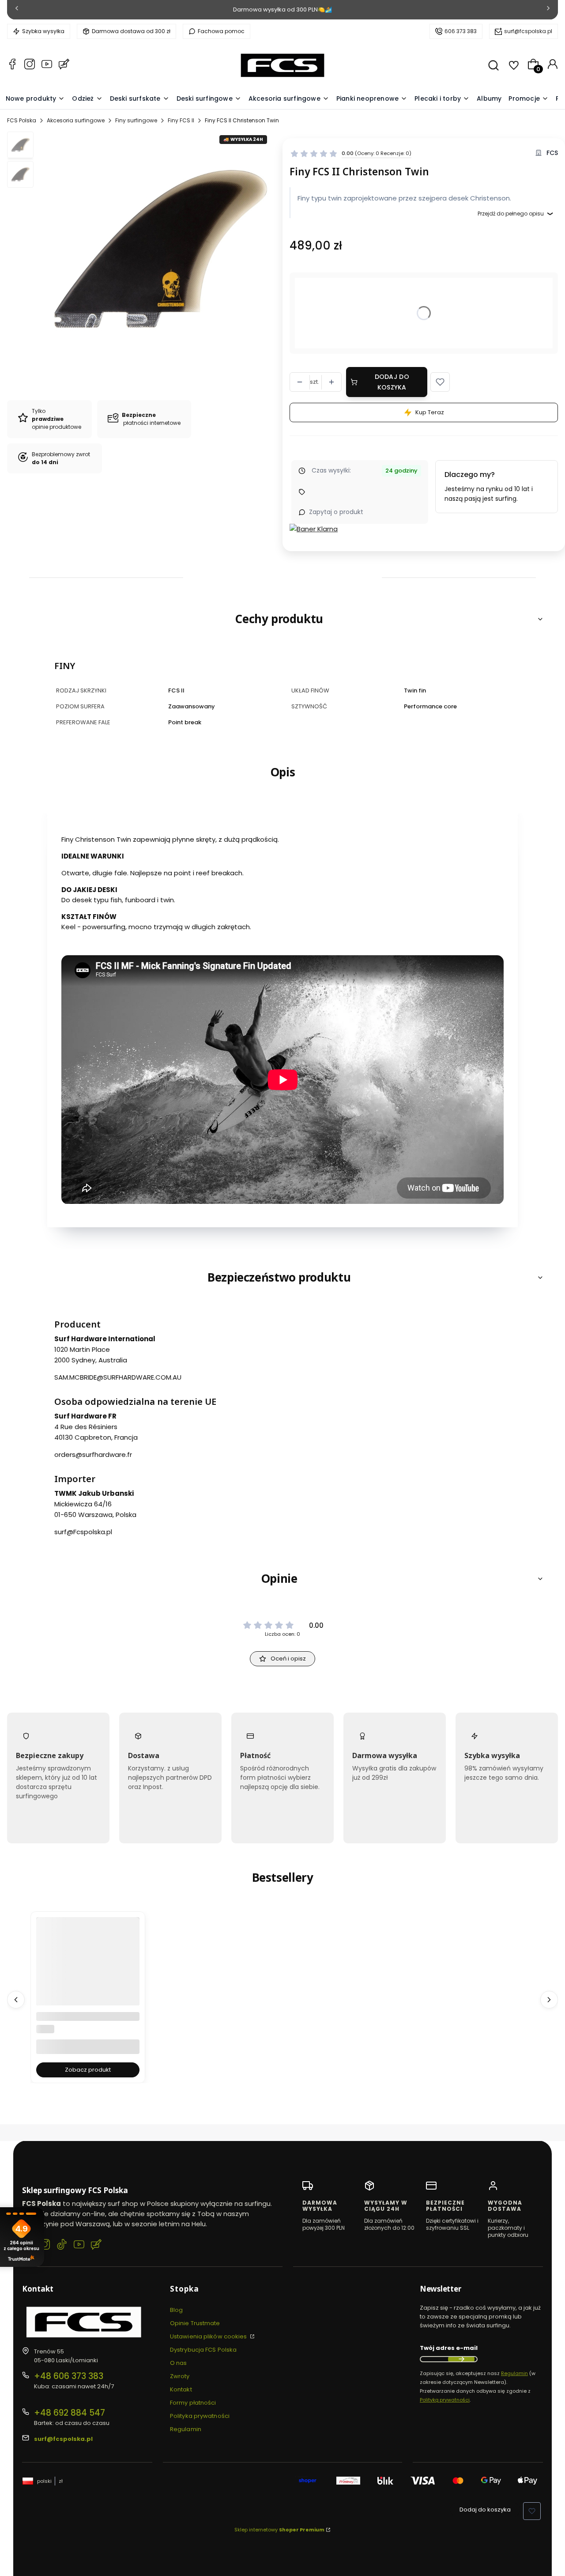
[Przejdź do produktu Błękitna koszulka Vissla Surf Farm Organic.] (88, 1986)
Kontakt (181, 2389)
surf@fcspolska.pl (528, 31)
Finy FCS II (181, 120)
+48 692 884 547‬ (70, 2413)
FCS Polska (22, 120)
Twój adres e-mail (449, 2348)
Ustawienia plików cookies (209, 2336)
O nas (179, 2363)
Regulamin (186, 2429)
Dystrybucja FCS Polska (203, 2350)
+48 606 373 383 (69, 2376)
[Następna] (548, 10)
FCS (552, 153)
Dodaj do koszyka (392, 382)
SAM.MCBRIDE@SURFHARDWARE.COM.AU (118, 1377)
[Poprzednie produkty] (16, 2000)
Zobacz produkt (88, 2070)
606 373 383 (461, 31)
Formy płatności (193, 2403)
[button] (440, 382)
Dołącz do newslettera (461, 2359)
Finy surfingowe (136, 120)
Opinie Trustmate (195, 2323)
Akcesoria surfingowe (76, 120)
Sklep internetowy (279, 2530)
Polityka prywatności (200, 2416)
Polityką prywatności (445, 2400)
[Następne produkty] (549, 2000)
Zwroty (180, 2376)
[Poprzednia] (17, 10)
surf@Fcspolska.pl (83, 1532)
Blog (176, 2310)
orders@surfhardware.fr (93, 1454)
